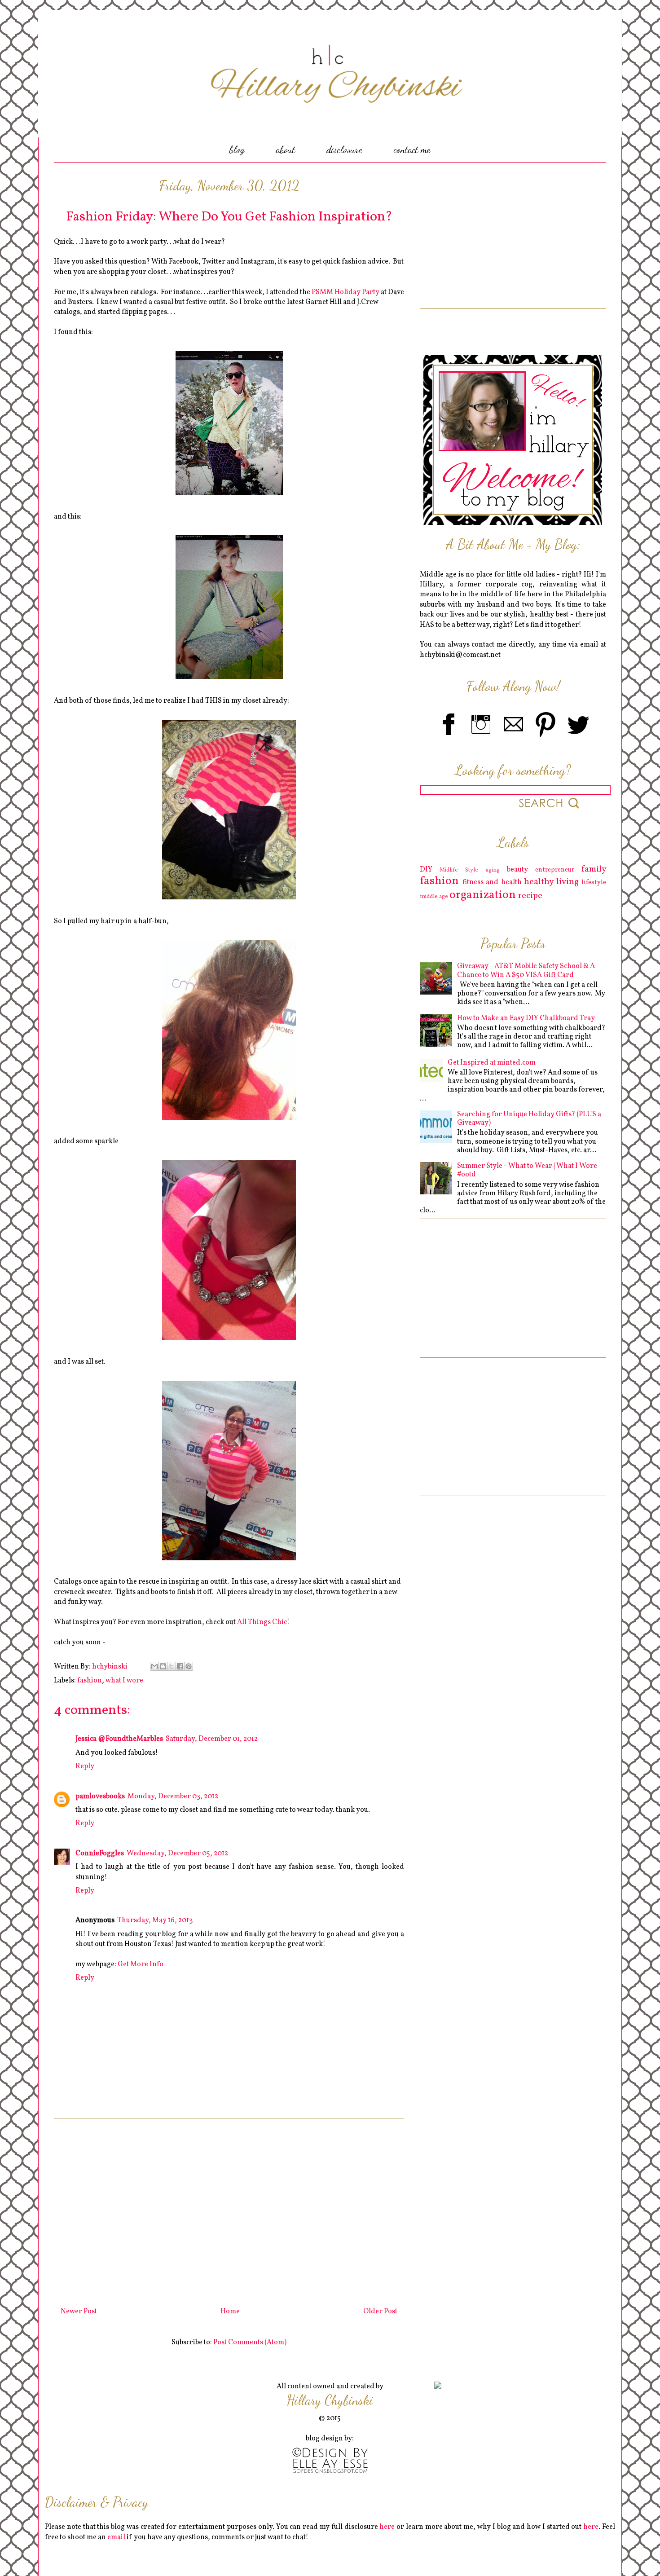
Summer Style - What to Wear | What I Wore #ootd (527, 1170)
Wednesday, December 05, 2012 (177, 1854)
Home (230, 2312)
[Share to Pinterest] (189, 1666)
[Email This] (154, 1666)
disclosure (344, 150)
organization (483, 895)
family (594, 869)
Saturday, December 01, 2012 (212, 1739)
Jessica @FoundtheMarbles (119, 1739)
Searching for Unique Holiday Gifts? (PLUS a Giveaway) (529, 1119)
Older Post (380, 2312)
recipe (530, 896)
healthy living (551, 882)
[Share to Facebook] (180, 1666)
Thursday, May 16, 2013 (155, 1920)
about (285, 150)
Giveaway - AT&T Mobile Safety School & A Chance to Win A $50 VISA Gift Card (526, 971)
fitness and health (492, 882)
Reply (85, 1766)
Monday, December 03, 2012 (173, 1797)
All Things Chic (262, 1622)
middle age (434, 897)
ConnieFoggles (100, 1854)
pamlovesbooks (100, 1797)
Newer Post (79, 2312)
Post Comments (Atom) (250, 2343)
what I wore (124, 1681)
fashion (90, 1681)
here (387, 2527)
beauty (517, 870)
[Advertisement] (229, 2209)
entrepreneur (555, 870)
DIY (426, 870)
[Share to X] (172, 1666)
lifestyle (594, 882)
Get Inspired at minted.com (492, 1063)
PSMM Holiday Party (345, 292)
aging (493, 870)
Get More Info (141, 1964)
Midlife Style (459, 870)
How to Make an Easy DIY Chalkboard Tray (526, 1018)
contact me (412, 150)
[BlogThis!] (163, 1666)
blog (237, 150)
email (116, 2537)
